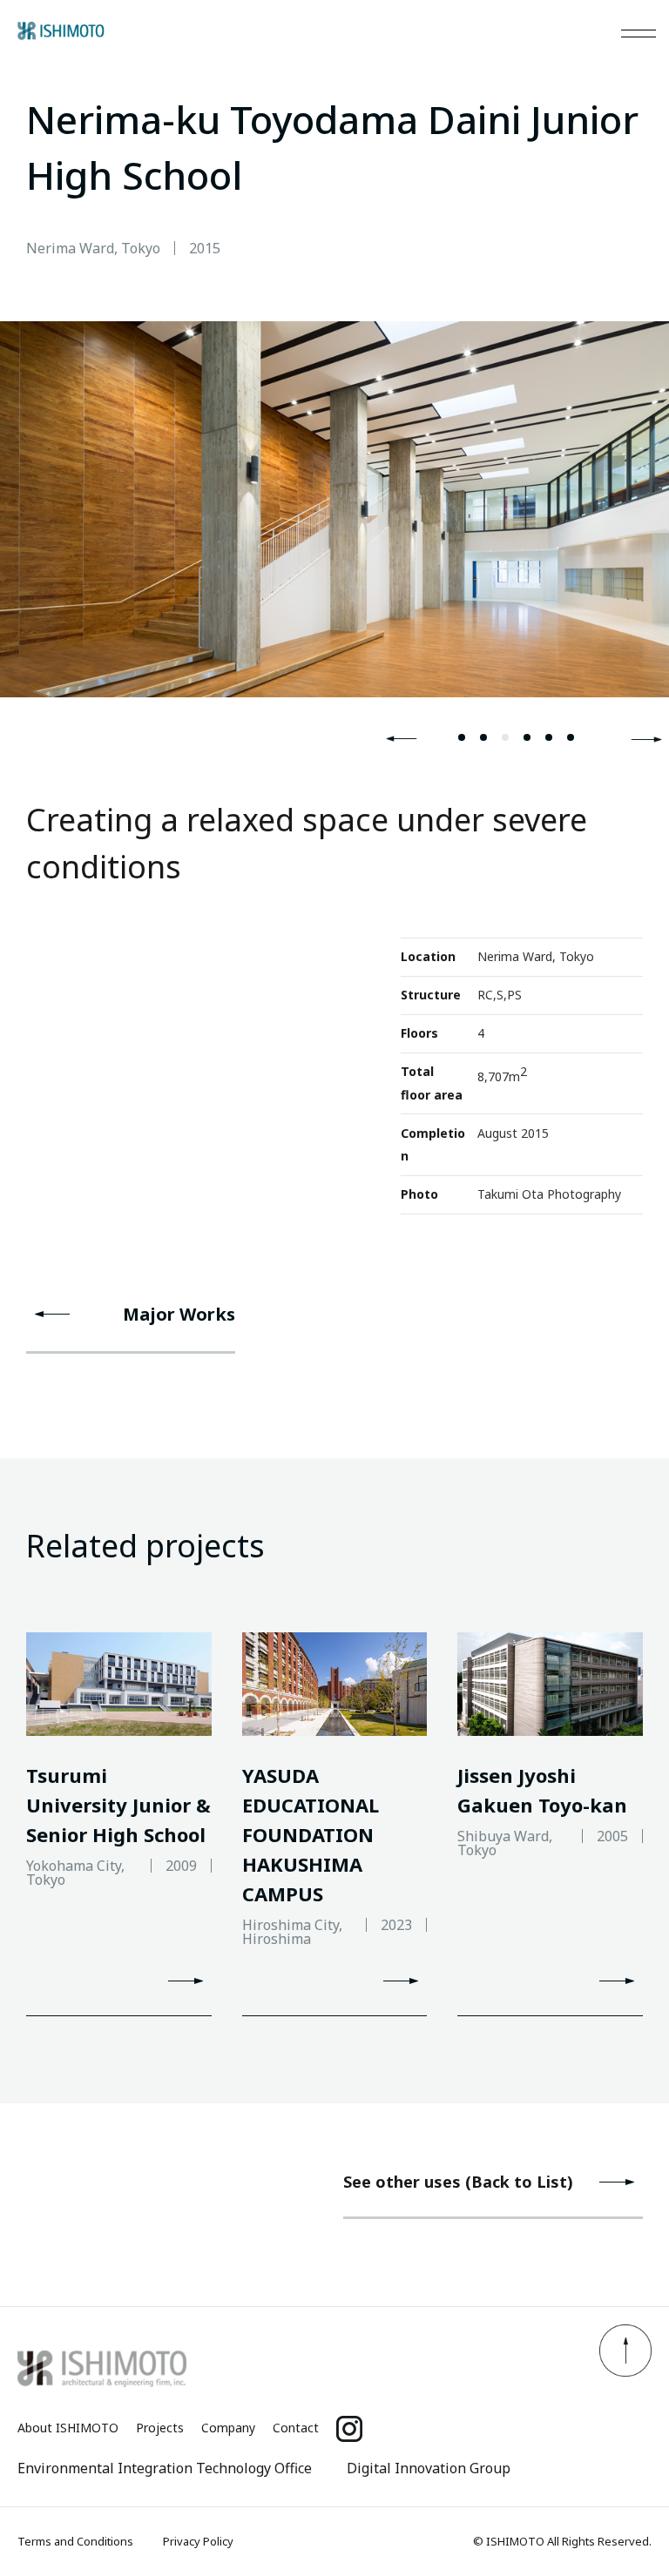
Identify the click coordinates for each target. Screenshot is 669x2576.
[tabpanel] (334, 509)
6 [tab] (571, 737)
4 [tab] (527, 737)
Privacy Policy (198, 2541)
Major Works (179, 1314)
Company (228, 2428)
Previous (402, 739)
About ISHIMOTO (68, 2428)
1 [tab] (462, 737)
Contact (296, 2428)
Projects (160, 2428)
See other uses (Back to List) (458, 2182)
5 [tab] (549, 737)
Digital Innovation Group (429, 2468)
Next (646, 739)
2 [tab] (483, 737)
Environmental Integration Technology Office (165, 2468)
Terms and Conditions (75, 2541)
